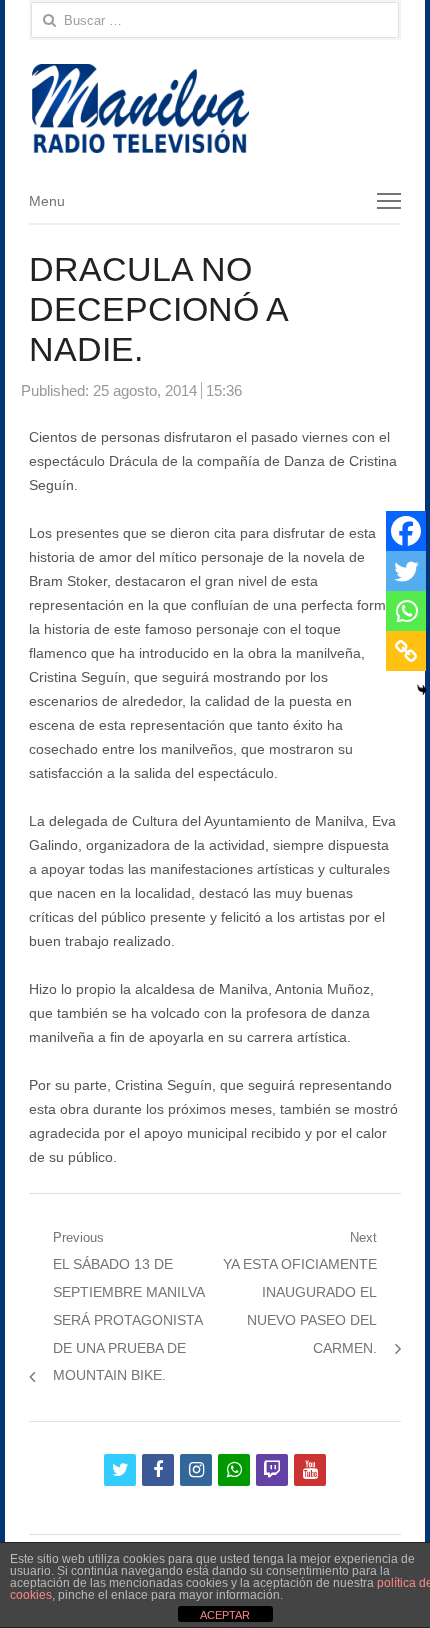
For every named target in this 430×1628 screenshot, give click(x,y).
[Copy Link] (406, 651)
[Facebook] (406, 531)
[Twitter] (406, 571)
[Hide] (422, 690)
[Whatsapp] (406, 611)
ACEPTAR (225, 1615)
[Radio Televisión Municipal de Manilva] (214, 108)
